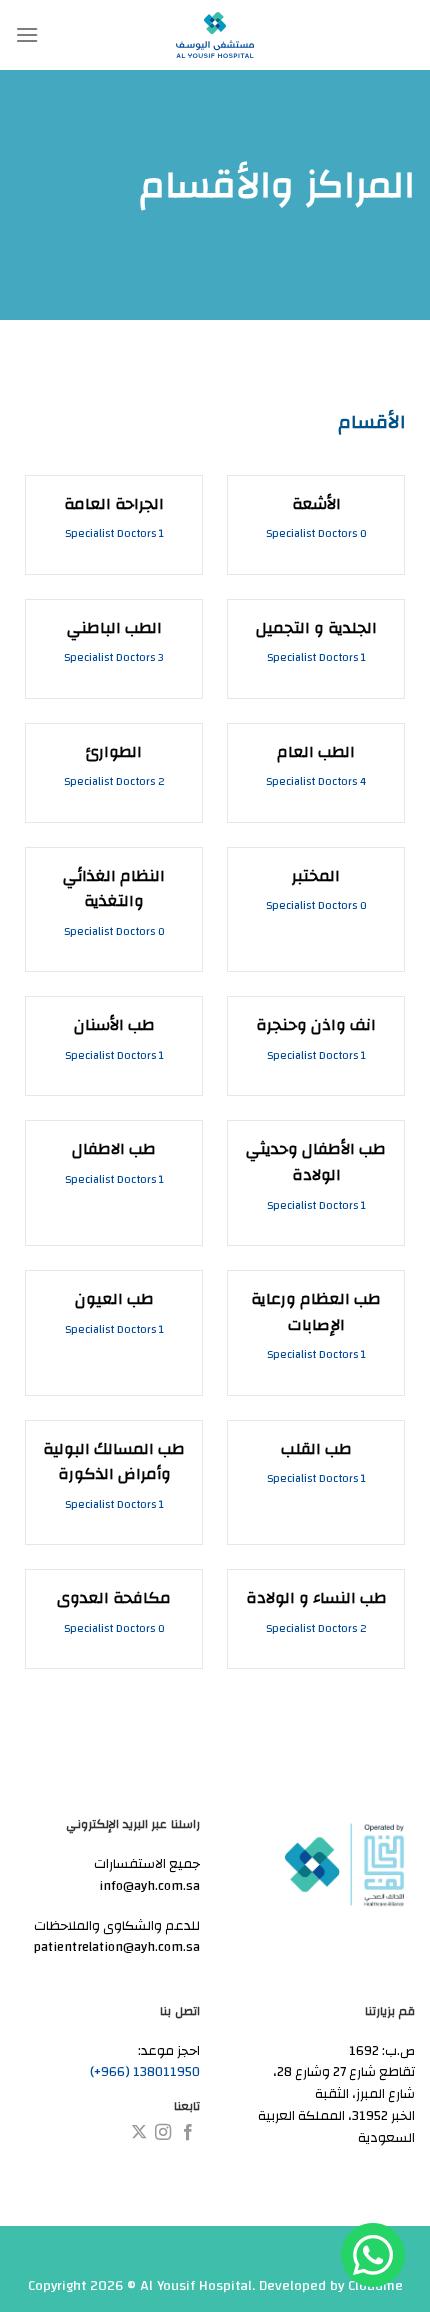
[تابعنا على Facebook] (188, 2133)
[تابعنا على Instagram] (163, 2133)
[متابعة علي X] (139, 2133)
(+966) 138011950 (145, 2071)
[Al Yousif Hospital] (215, 35)
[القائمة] (27, 34)
